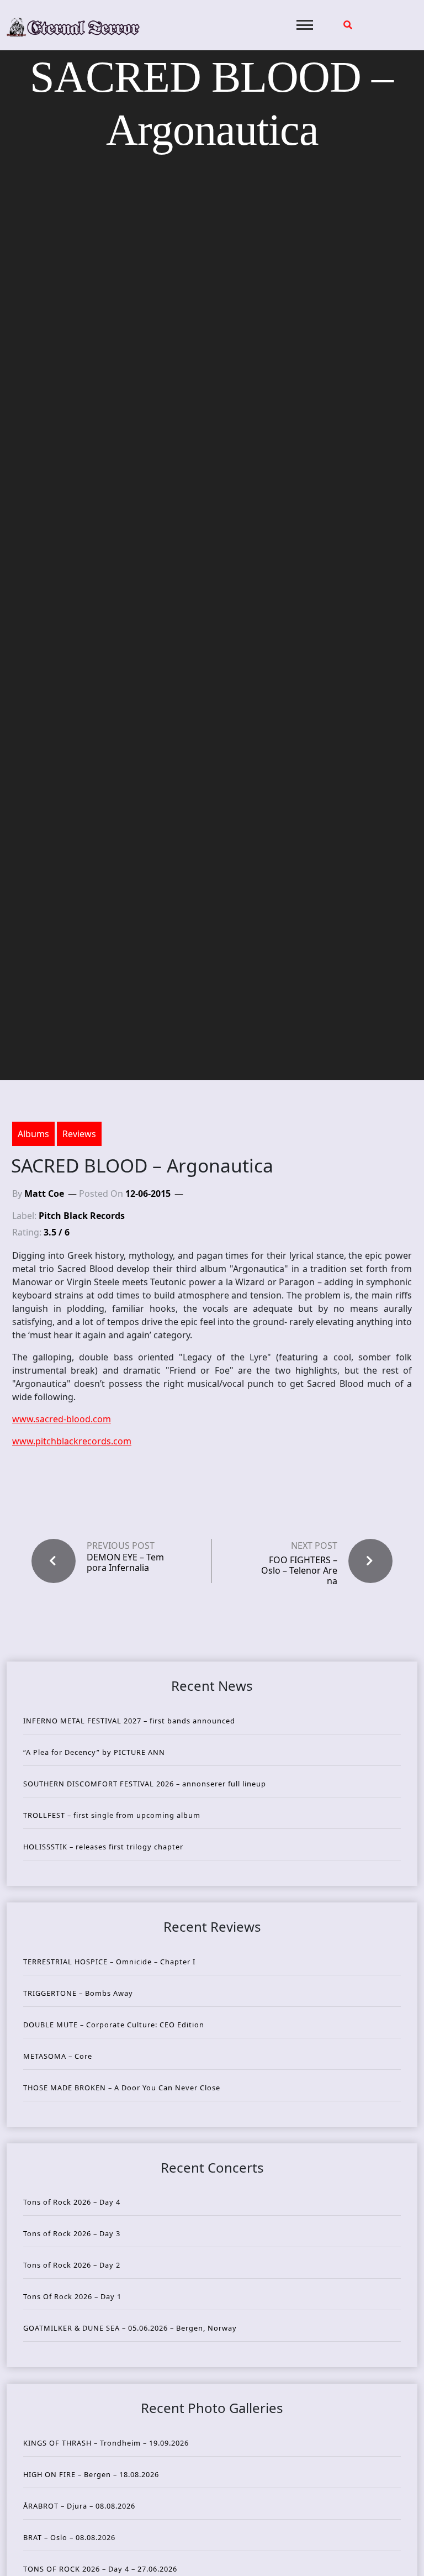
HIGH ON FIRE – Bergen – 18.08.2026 (91, 2474)
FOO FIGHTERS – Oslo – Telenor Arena (299, 1570)
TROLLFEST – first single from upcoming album (112, 1815)
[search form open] (348, 25)
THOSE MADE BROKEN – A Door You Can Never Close (122, 2088)
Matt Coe (44, 1194)
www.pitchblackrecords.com (72, 1441)
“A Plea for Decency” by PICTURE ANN (94, 1752)
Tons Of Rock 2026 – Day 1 (72, 2296)
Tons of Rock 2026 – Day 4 (72, 2202)
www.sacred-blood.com (62, 1419)
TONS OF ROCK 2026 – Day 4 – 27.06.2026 (100, 2569)
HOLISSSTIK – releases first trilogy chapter (103, 1847)
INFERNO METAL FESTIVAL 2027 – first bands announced (129, 1721)
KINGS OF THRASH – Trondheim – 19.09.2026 (106, 2443)
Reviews (79, 1134)
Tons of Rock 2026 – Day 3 (72, 2233)
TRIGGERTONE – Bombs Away (78, 1993)
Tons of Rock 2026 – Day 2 (72, 2265)
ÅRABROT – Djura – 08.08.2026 (79, 2506)
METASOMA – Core (58, 2056)
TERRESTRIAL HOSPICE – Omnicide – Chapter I (109, 1962)
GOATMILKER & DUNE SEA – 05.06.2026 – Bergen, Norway (130, 2328)
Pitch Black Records (82, 1216)
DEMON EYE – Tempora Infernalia (125, 1563)
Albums (33, 1134)
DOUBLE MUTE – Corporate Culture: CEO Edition (114, 2025)
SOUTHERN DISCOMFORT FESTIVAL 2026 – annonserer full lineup (145, 1784)
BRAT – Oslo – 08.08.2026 (69, 2537)
